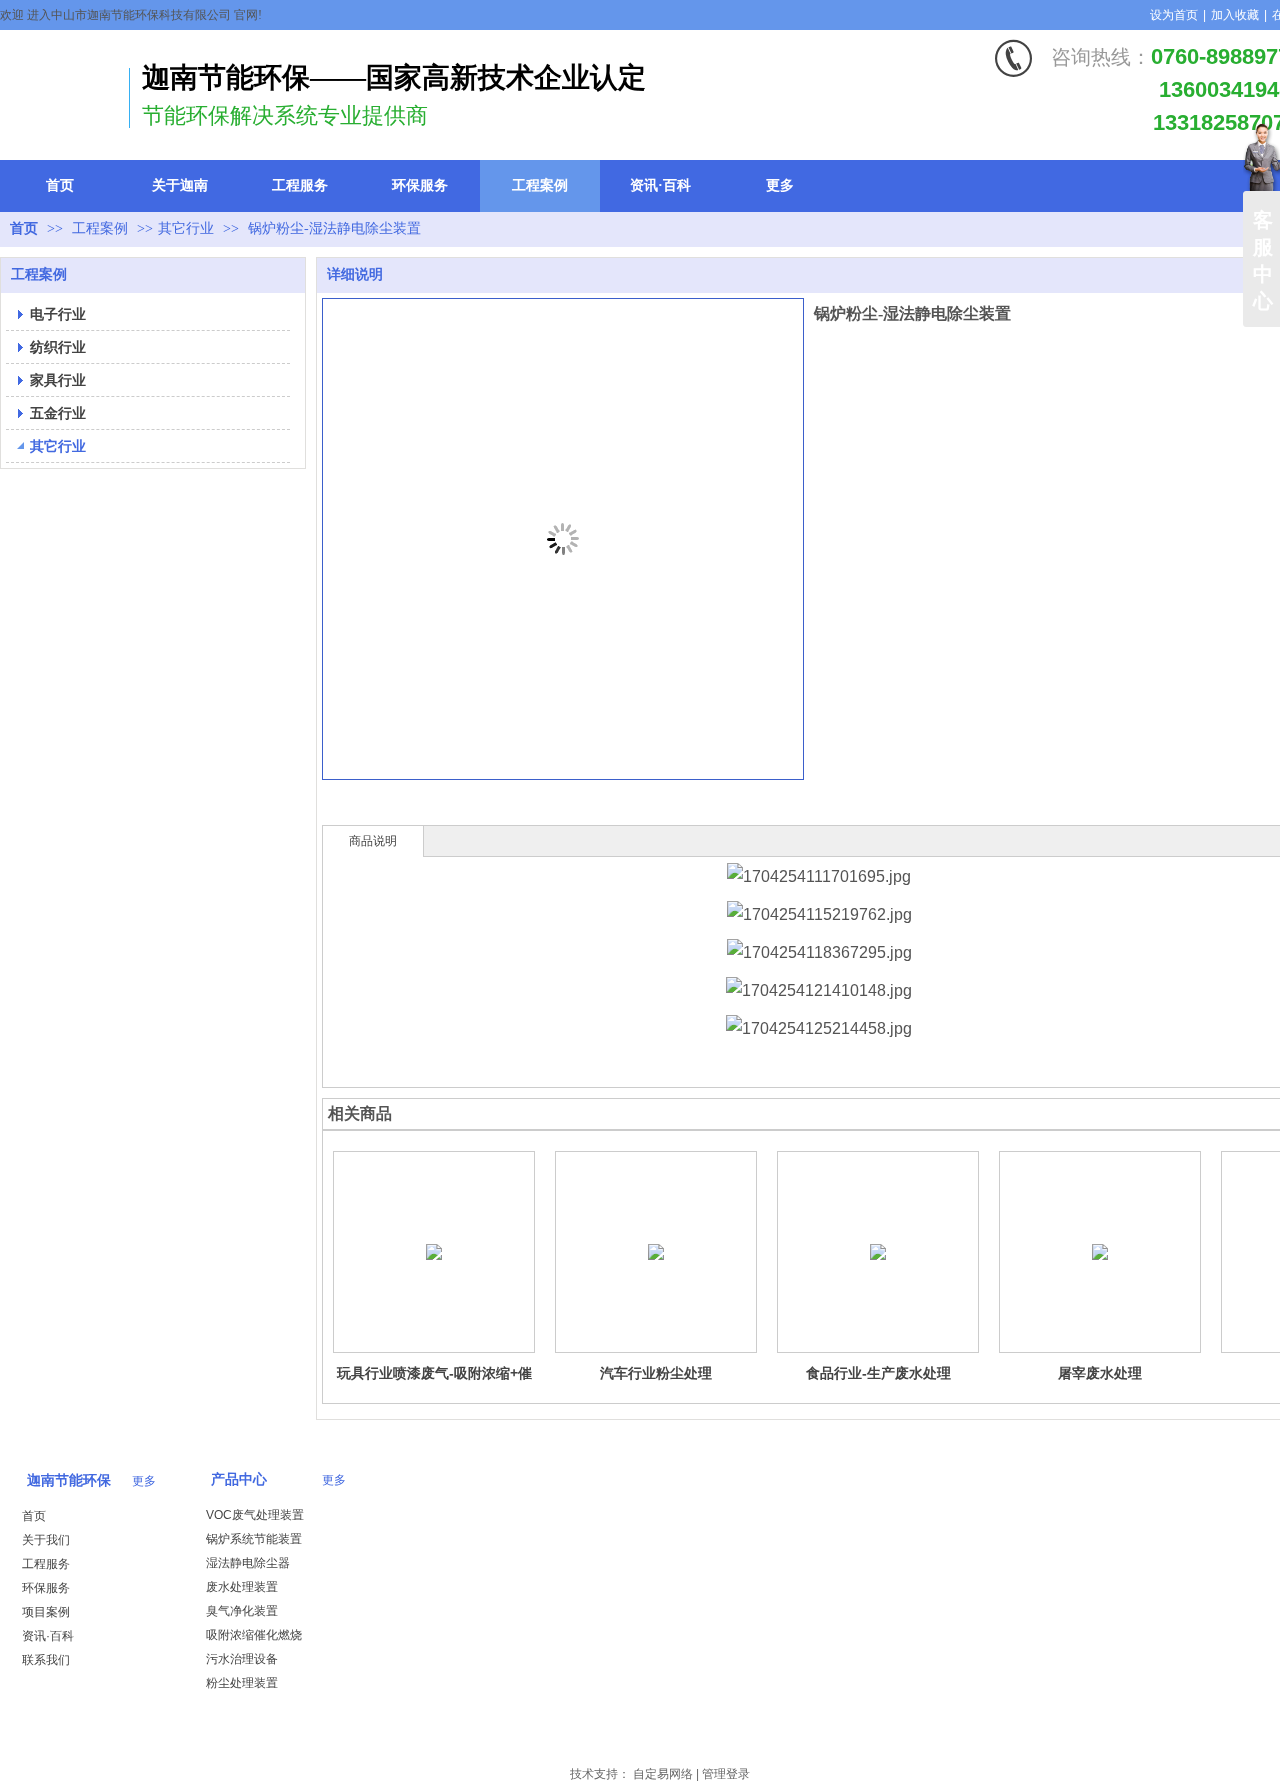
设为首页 (1174, 15)
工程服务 (46, 1564)
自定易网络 (663, 1774)
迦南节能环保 (69, 1480)
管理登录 (726, 1774)
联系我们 (46, 1660)
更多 (144, 1481)
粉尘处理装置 (242, 1683)
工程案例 (102, 228)
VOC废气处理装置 (255, 1515)
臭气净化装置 (242, 1611)
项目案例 (46, 1612)
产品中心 (239, 1479)
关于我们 (46, 1540)
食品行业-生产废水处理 (878, 1373)
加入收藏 (1235, 15)
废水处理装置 (242, 1587)
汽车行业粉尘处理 (656, 1373)
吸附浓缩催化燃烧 (254, 1635)
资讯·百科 (48, 1636)
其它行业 (186, 228)
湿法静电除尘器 (248, 1563)
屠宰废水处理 (1100, 1373)
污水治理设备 (242, 1659)
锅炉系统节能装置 (254, 1539)
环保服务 (46, 1588)
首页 (24, 228)
